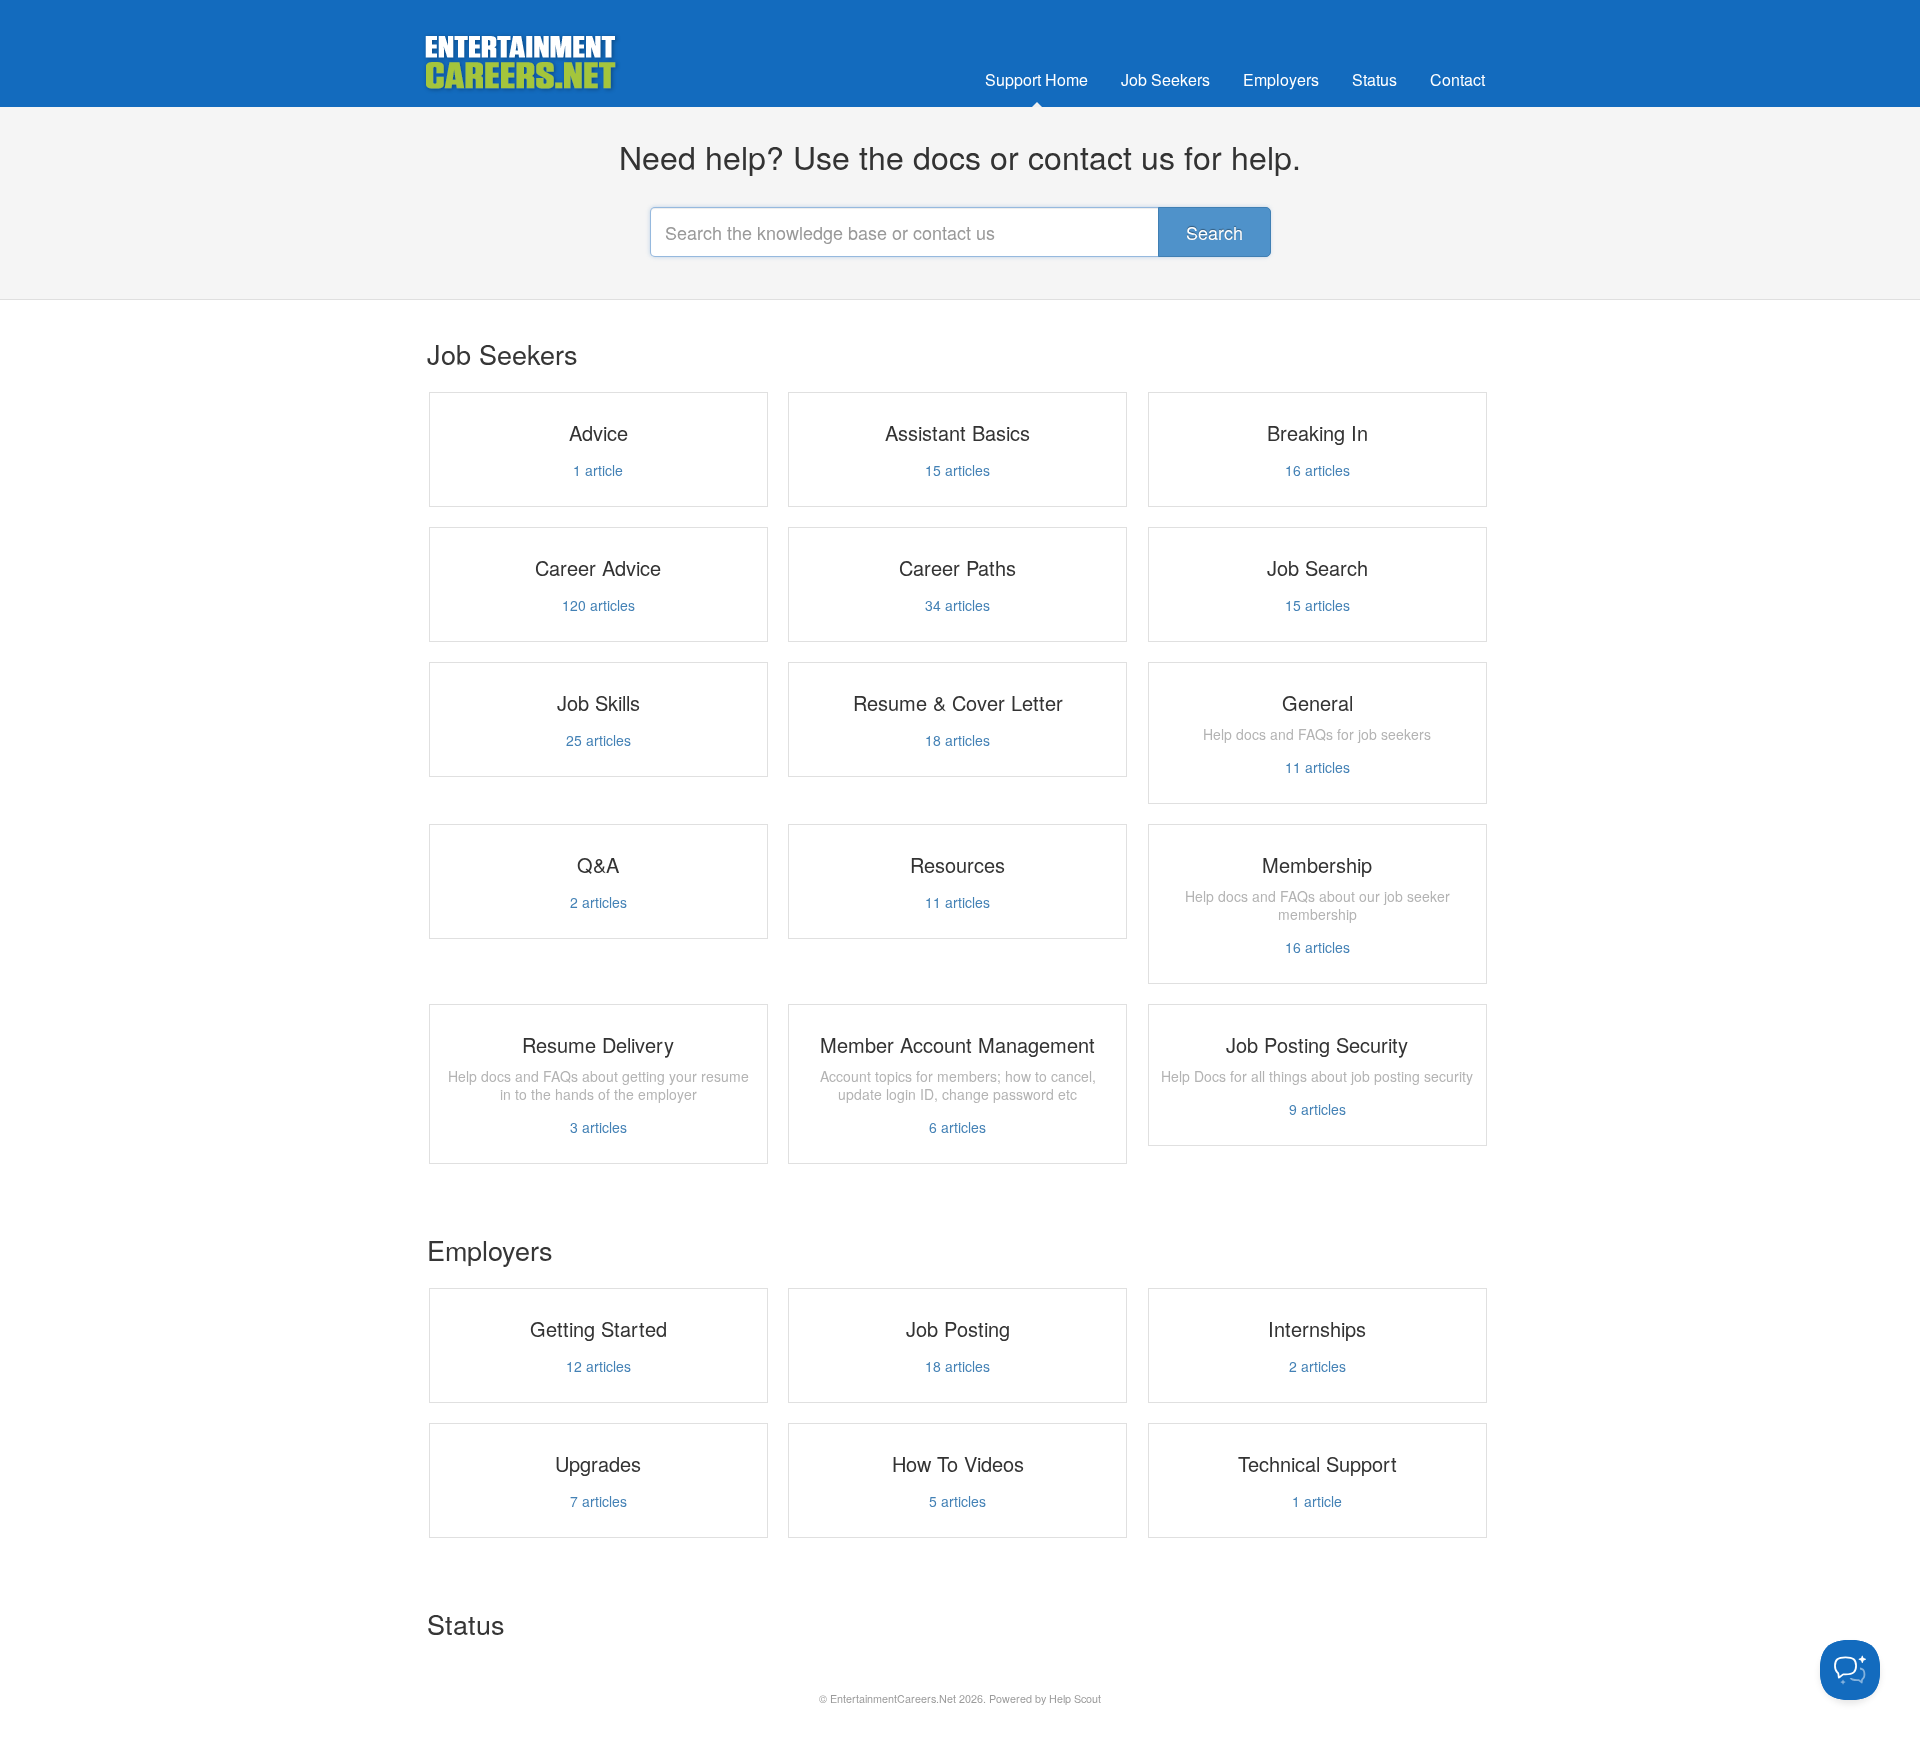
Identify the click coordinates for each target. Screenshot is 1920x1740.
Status (1374, 79)
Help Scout (1075, 1698)
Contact (1457, 79)
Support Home (1036, 79)
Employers (1281, 79)
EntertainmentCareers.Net (893, 1698)
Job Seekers (1165, 79)
